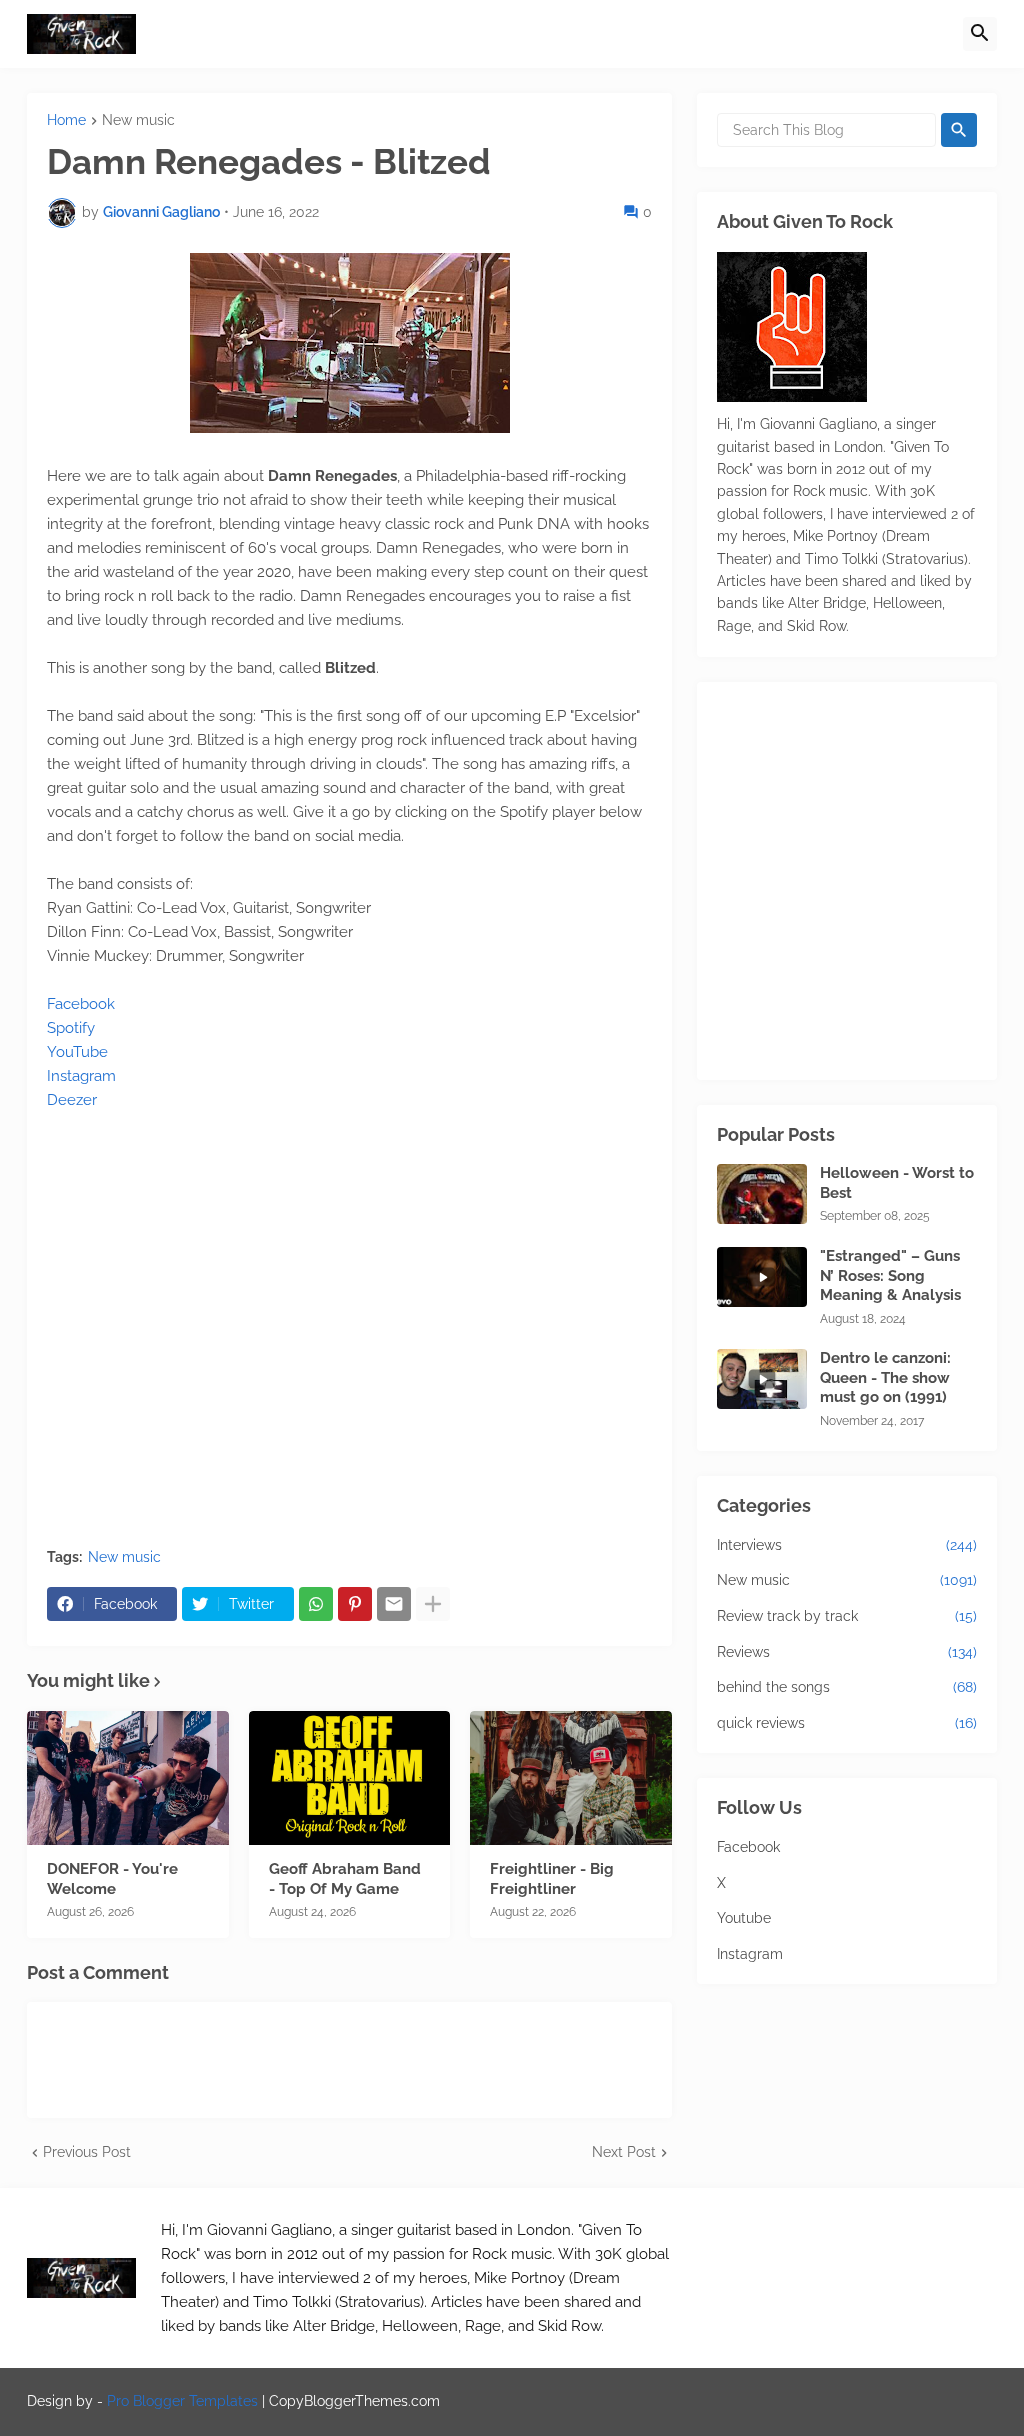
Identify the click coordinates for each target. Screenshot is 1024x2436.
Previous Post (87, 2152)
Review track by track (847, 1616)
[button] (980, 34)
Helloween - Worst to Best (897, 1183)
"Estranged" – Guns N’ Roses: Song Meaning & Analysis (890, 1275)
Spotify (71, 1028)
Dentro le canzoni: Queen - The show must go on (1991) (885, 1377)
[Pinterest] (355, 1604)
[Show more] (433, 1604)
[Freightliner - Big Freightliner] (571, 1778)
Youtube (744, 1918)
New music (138, 120)
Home (66, 120)
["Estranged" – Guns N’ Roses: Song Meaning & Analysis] (762, 1277)
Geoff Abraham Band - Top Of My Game (345, 1879)
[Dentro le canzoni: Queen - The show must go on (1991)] (762, 1379)
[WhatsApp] (316, 1604)
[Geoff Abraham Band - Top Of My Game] (350, 1778)
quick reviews (847, 1723)
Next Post (624, 2152)
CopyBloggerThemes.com (354, 2401)
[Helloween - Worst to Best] (762, 1194)
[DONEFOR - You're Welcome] (128, 1778)
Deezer (72, 1100)
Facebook (81, 1004)
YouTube (77, 1052)
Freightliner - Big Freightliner (552, 1879)
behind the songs (847, 1687)
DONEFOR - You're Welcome (112, 1879)
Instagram (81, 1076)
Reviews (847, 1652)
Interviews (847, 1545)
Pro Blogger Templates (182, 2401)
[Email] (394, 1604)
